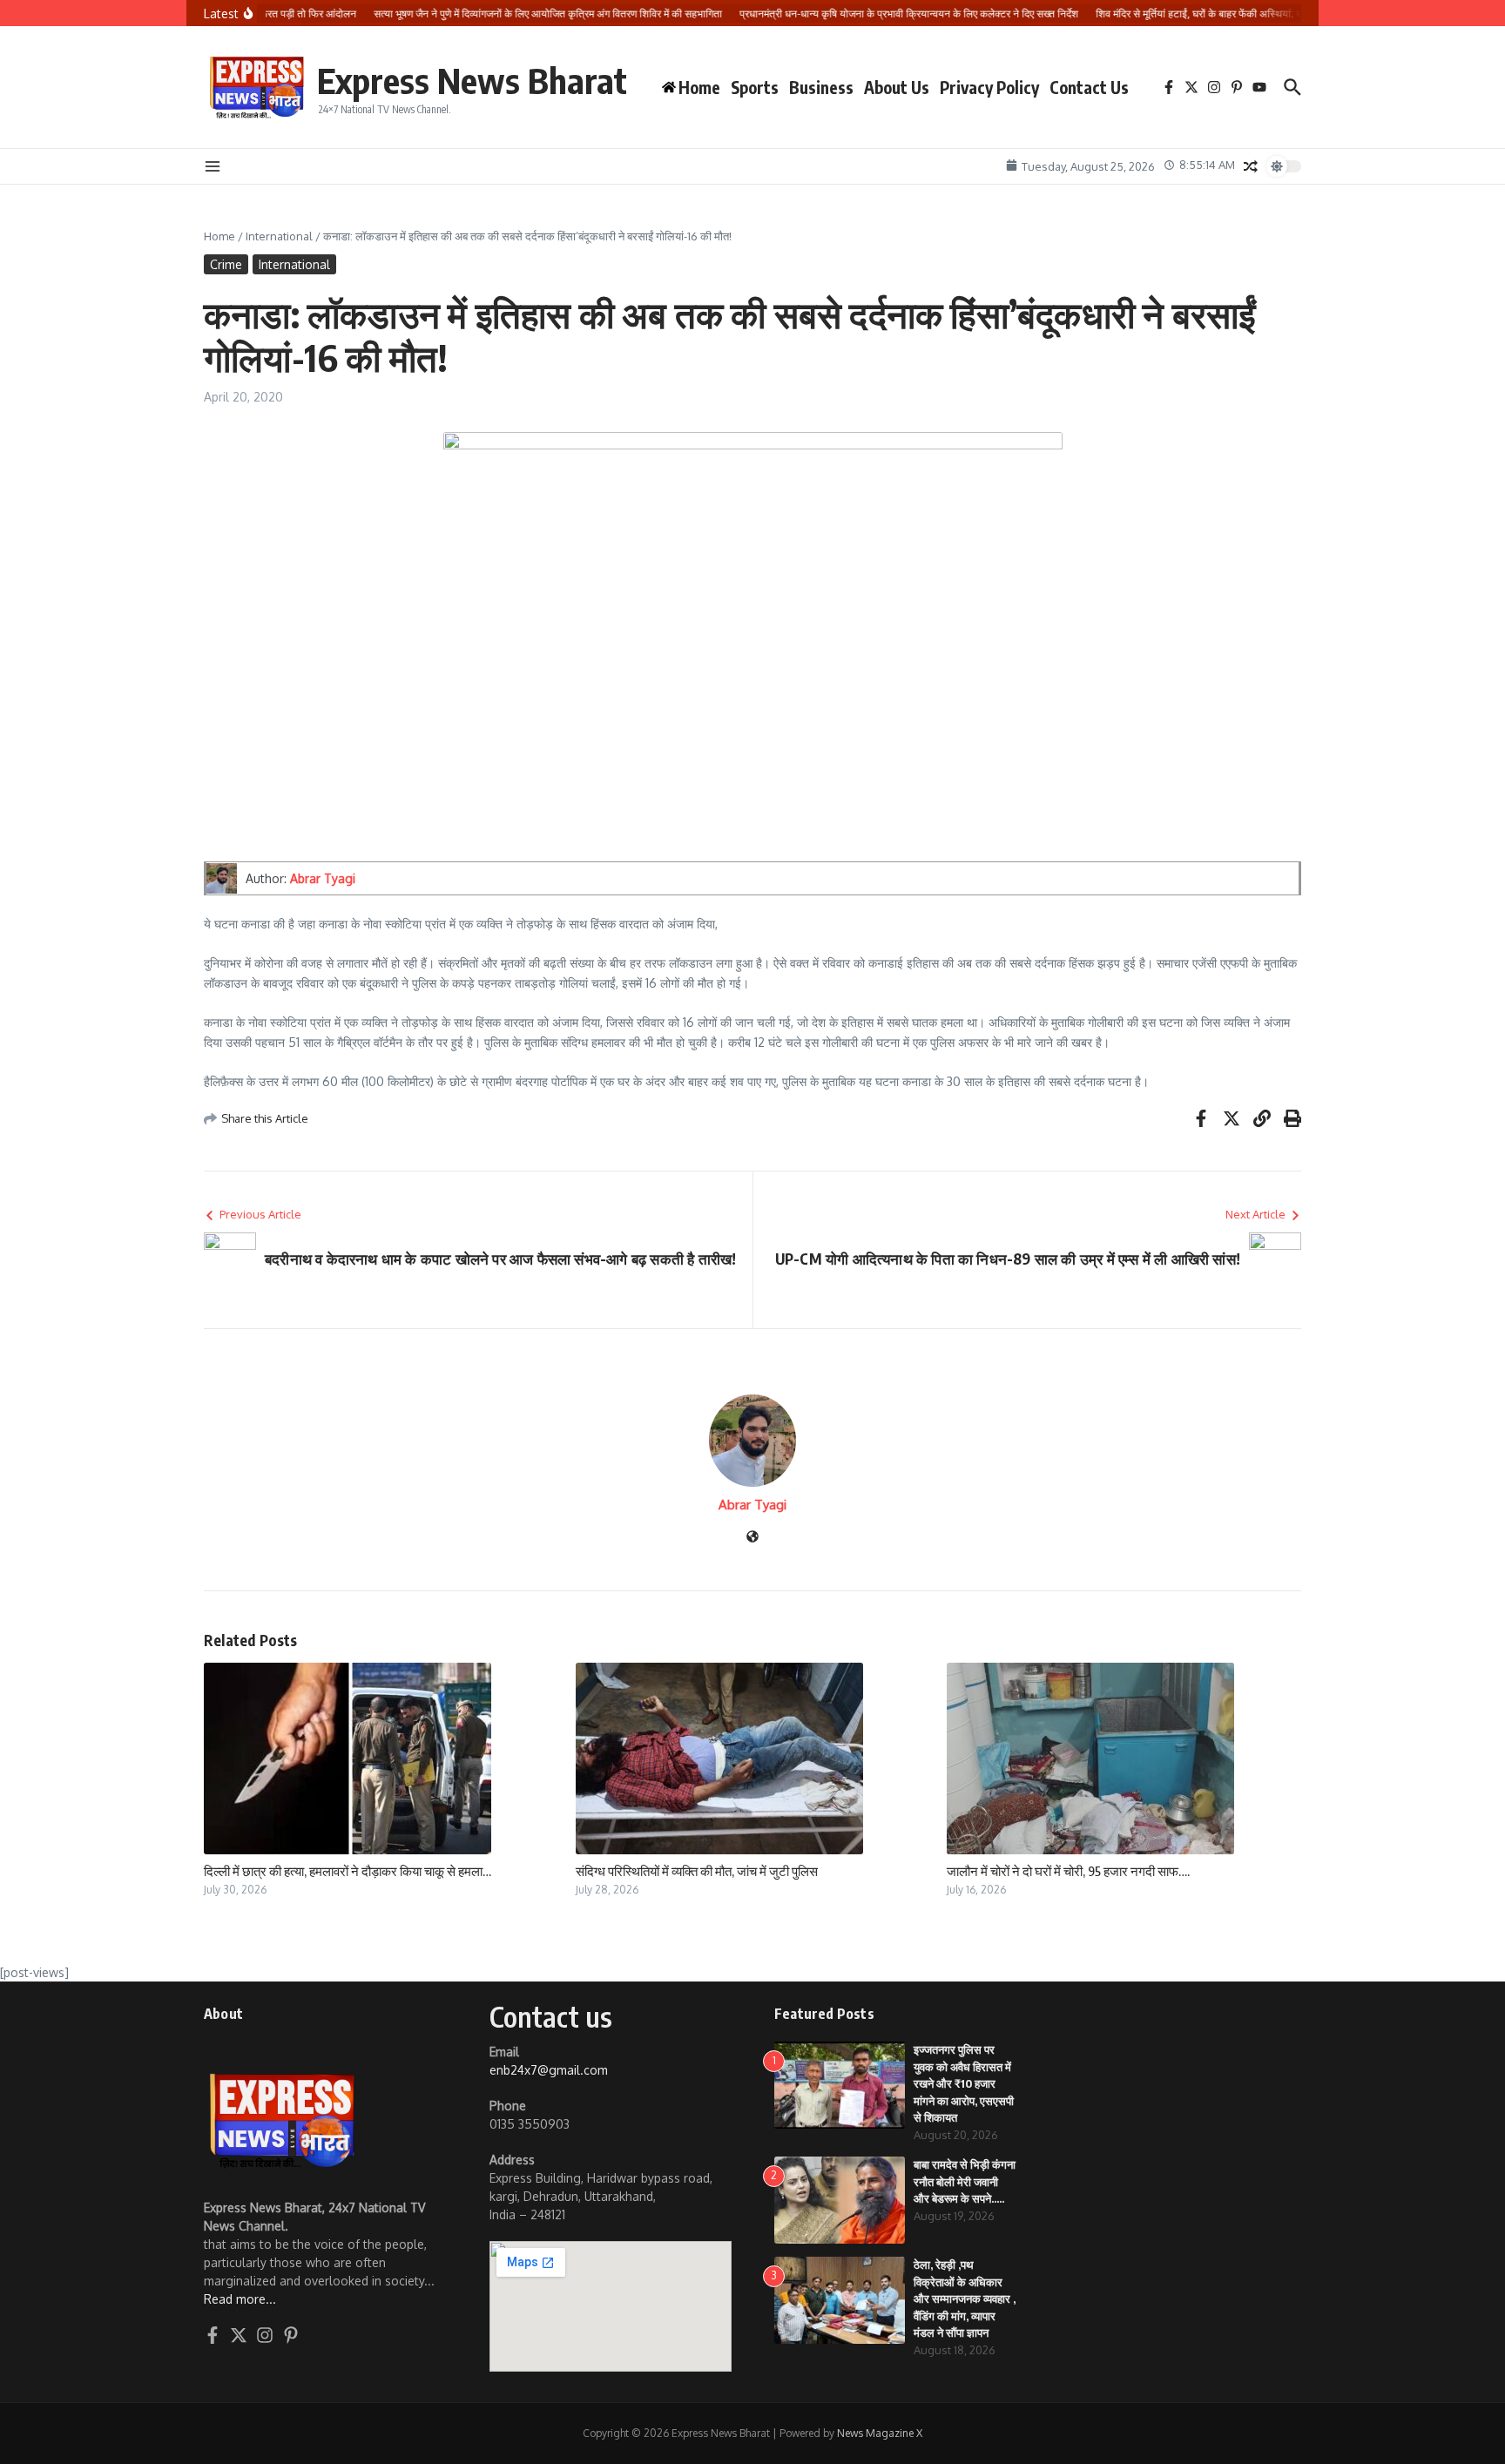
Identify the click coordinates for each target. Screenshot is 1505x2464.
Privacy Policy (989, 87)
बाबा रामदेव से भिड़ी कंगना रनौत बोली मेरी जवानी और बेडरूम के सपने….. (965, 2181)
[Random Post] (1251, 166)
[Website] (752, 1538)
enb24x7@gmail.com (549, 2070)
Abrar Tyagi (323, 878)
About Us (897, 87)
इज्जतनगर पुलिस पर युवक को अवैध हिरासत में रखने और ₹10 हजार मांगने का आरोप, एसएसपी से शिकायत (964, 2083)
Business (821, 87)
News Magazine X (880, 2433)
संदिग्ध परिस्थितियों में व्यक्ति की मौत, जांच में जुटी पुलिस (697, 1871)
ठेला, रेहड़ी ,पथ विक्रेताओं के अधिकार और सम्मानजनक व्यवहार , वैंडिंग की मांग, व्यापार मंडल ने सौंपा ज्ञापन (965, 2299)
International (279, 236)
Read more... (240, 2299)
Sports (755, 87)
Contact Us (1089, 87)
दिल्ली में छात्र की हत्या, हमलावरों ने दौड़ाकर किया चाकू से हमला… (348, 1871)
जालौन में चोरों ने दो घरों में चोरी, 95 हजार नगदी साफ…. (1068, 1871)
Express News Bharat (472, 80)
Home (219, 236)
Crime (226, 264)
